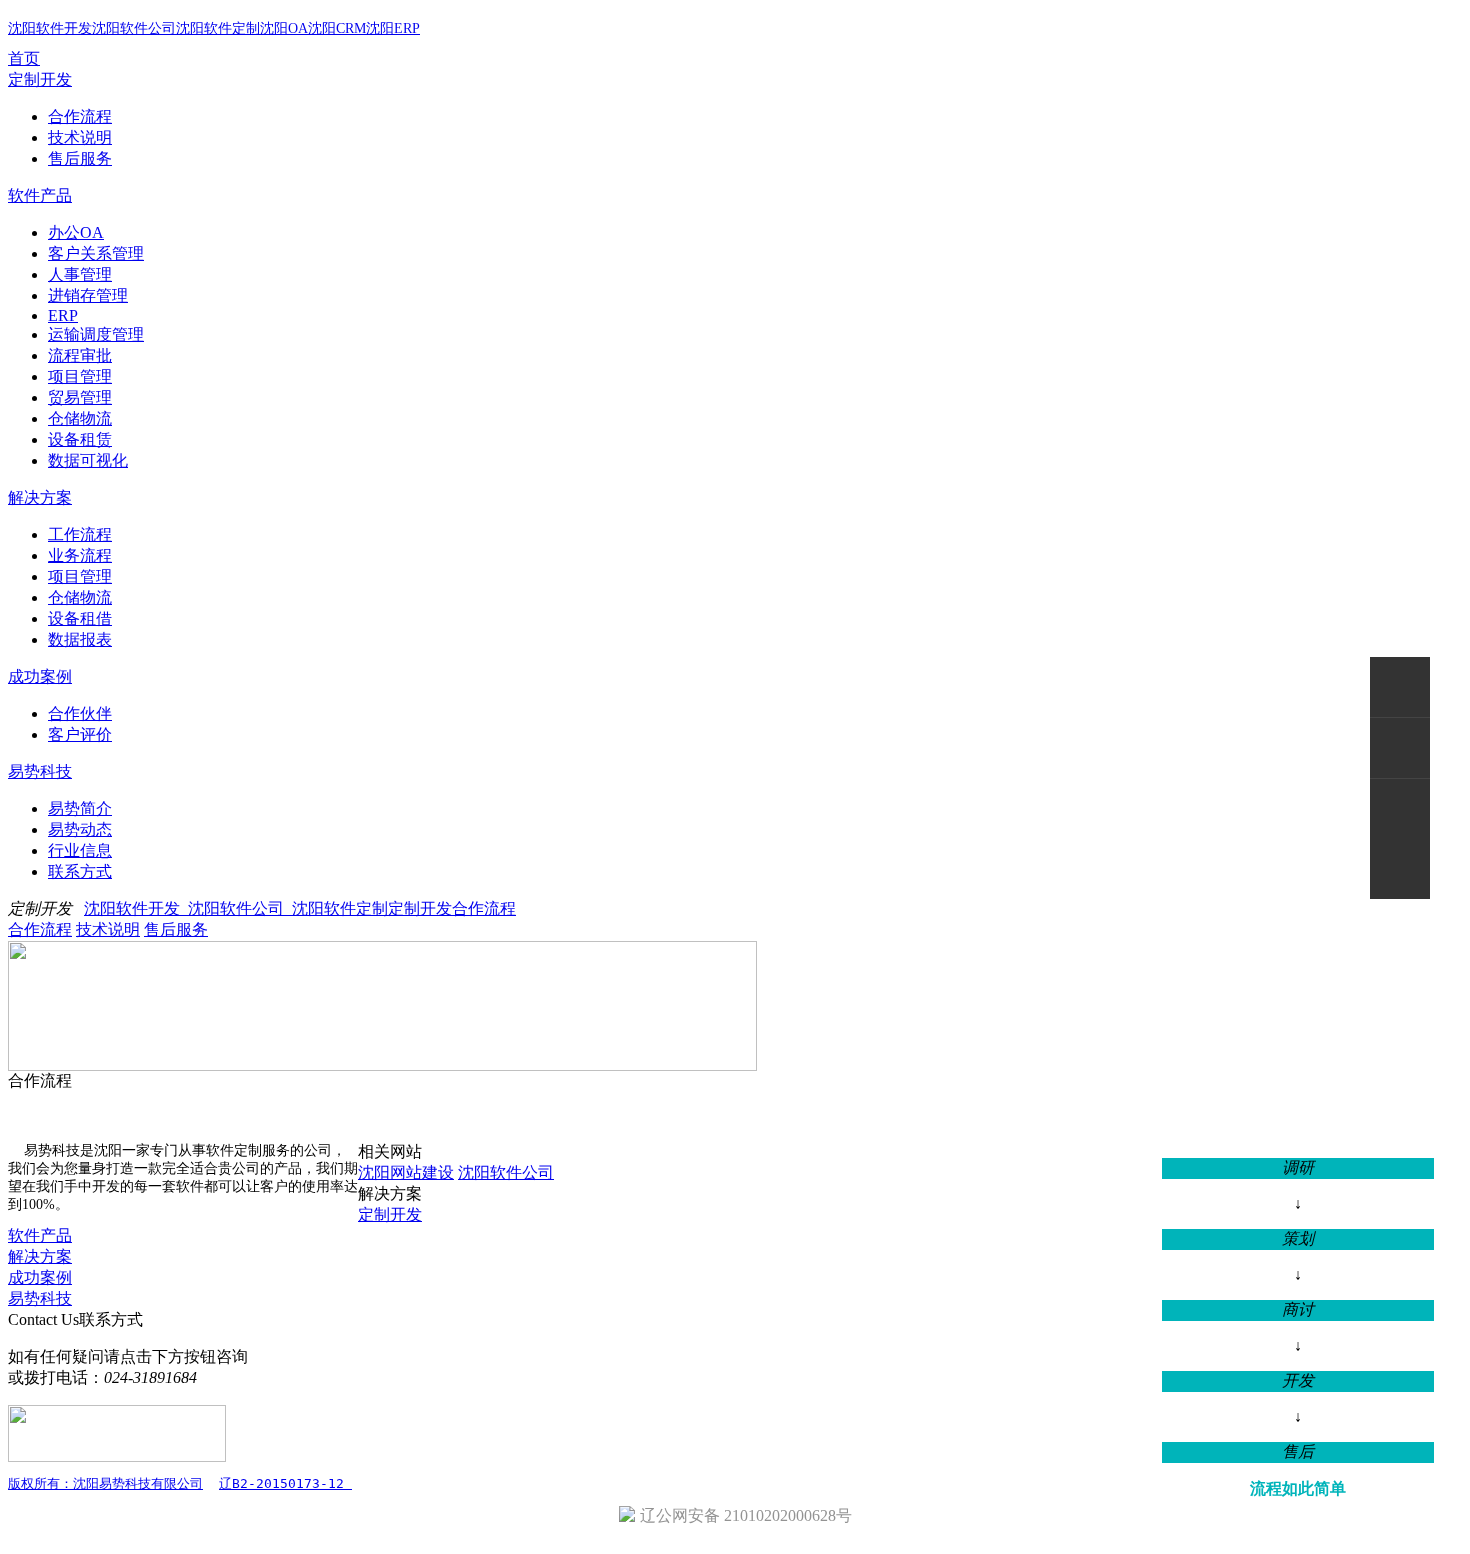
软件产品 (40, 195)
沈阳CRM (337, 28)
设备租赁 (80, 439)
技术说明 (80, 137)
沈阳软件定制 (218, 28)
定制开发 (40, 79)
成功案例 (40, 676)
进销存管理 (88, 295)
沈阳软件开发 (50, 28)
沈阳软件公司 (134, 28)
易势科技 (40, 771)
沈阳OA (284, 28)
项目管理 (80, 376)
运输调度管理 (96, 334)
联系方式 (80, 871)
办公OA (76, 232)
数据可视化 (88, 460)
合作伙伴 (80, 713)
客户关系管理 (96, 253)
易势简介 (80, 808)
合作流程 (80, 116)
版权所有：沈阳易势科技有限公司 (105, 1483)
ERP (63, 315)
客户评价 (80, 734)
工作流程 (80, 534)
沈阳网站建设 (406, 1172)
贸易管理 (80, 397)
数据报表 (80, 639)
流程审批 (80, 355)
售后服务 (80, 158)
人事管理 (80, 274)
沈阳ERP (393, 28)
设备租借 (80, 618)
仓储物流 (80, 418)
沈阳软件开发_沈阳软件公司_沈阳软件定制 (236, 908)
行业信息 (80, 850)
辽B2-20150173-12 (285, 1483)
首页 (24, 58)
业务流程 (80, 555)
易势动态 (80, 829)
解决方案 (40, 497)
